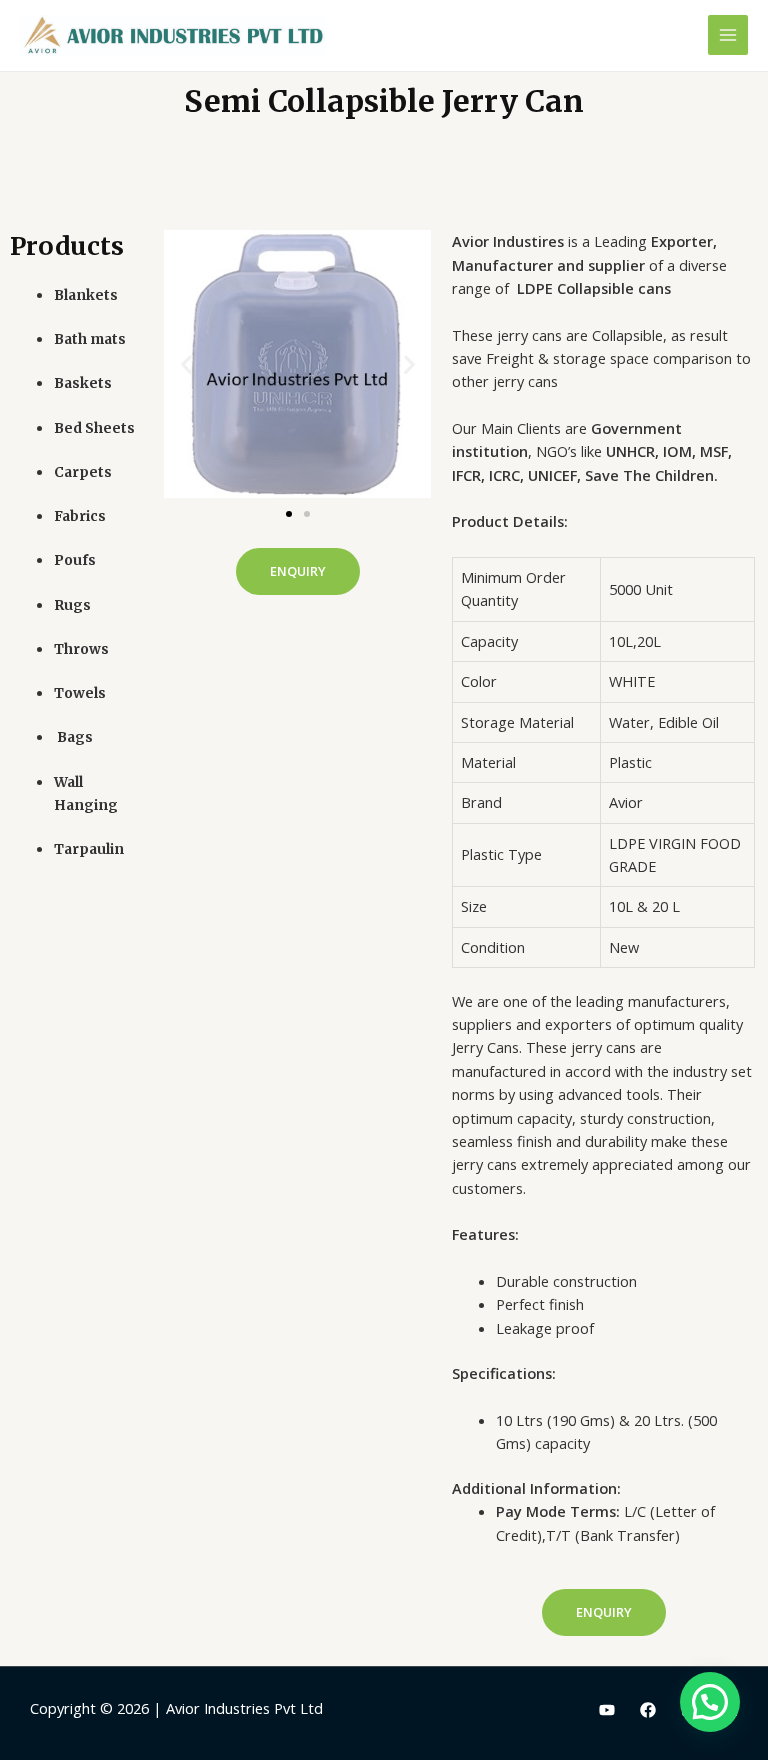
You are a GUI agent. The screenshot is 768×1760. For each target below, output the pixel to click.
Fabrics (80, 516)
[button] (289, 514)
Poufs (75, 560)
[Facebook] (648, 1710)
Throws (81, 649)
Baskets (83, 383)
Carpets (83, 472)
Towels (80, 693)
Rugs (72, 605)
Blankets (86, 295)
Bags (73, 737)
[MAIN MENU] (728, 35)
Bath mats (90, 339)
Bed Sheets (94, 428)
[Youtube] (607, 1710)
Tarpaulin (89, 849)
